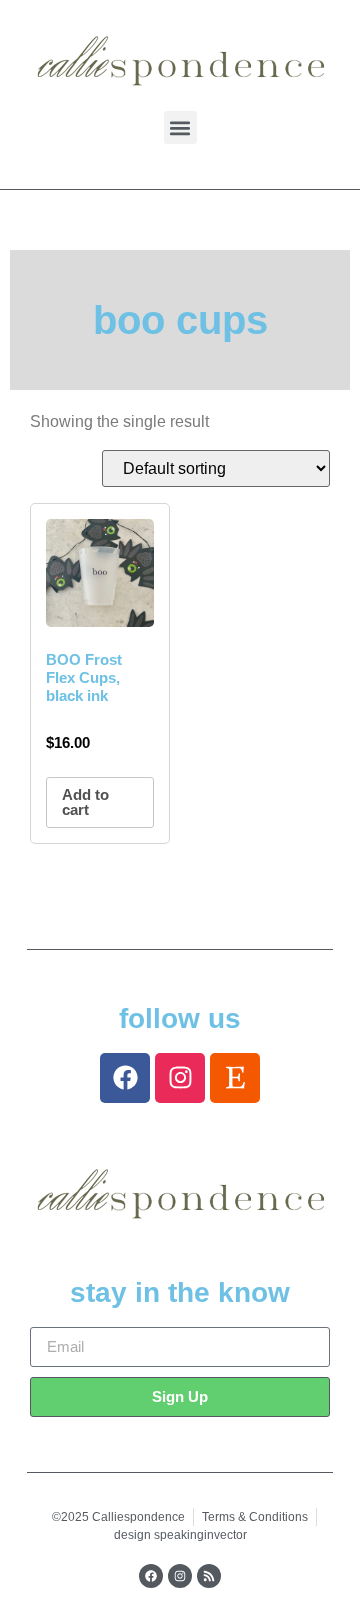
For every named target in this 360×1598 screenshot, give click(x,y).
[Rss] (209, 1576)
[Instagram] (180, 1078)
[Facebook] (125, 1078)
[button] (180, 127)
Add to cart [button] (85, 802)
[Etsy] (235, 1078)
